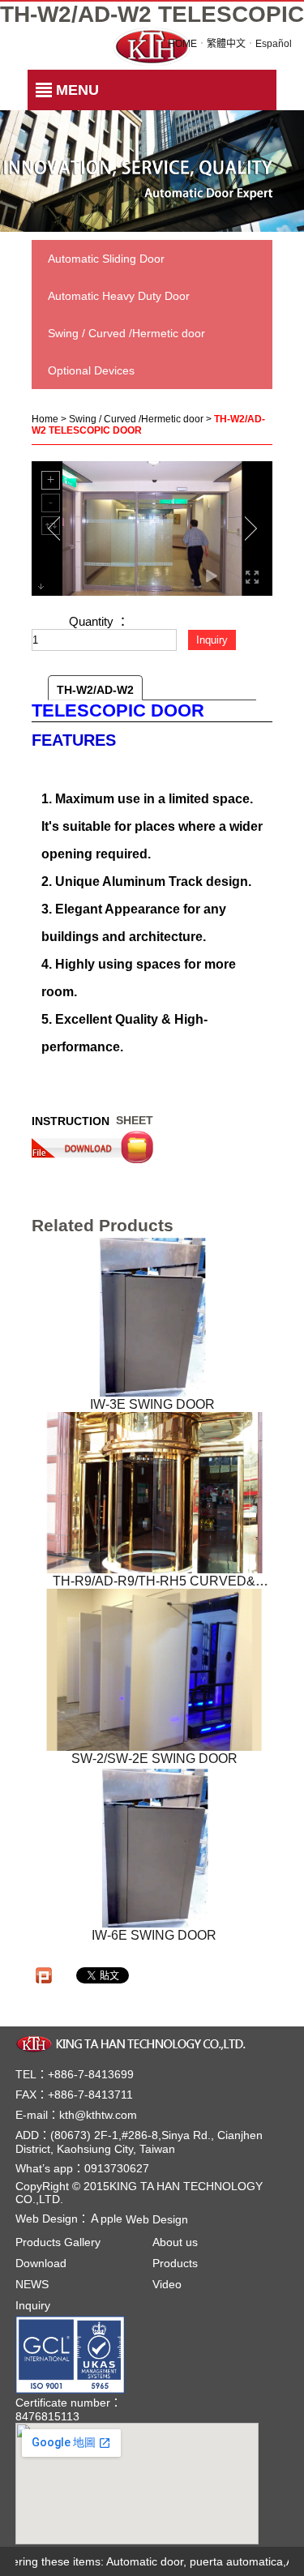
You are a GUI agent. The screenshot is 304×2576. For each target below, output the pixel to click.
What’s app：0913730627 (82, 2168)
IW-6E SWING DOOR (154, 1935)
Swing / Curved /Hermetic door (126, 333)
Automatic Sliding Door (106, 259)
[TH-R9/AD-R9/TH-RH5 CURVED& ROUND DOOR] (155, 1493)
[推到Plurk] (44, 1975)
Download (41, 2263)
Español (274, 44)
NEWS (32, 2284)
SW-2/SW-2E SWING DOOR (154, 1758)
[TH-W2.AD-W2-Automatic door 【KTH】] (152, 45)
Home (45, 419)
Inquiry (33, 2305)
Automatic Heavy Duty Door (119, 296)
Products (175, 2263)
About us (175, 2242)
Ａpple (139, 2219)
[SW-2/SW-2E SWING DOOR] (155, 1669)
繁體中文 (226, 44)
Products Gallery (58, 2242)
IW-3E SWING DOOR (152, 1404)
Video (167, 2284)
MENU (77, 90)
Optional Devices (91, 370)
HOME (182, 44)
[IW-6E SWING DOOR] (155, 1847)
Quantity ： (99, 621)
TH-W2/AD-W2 (95, 690)
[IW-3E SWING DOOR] (152, 1316)
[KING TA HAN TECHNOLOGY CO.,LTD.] (133, 2043)
